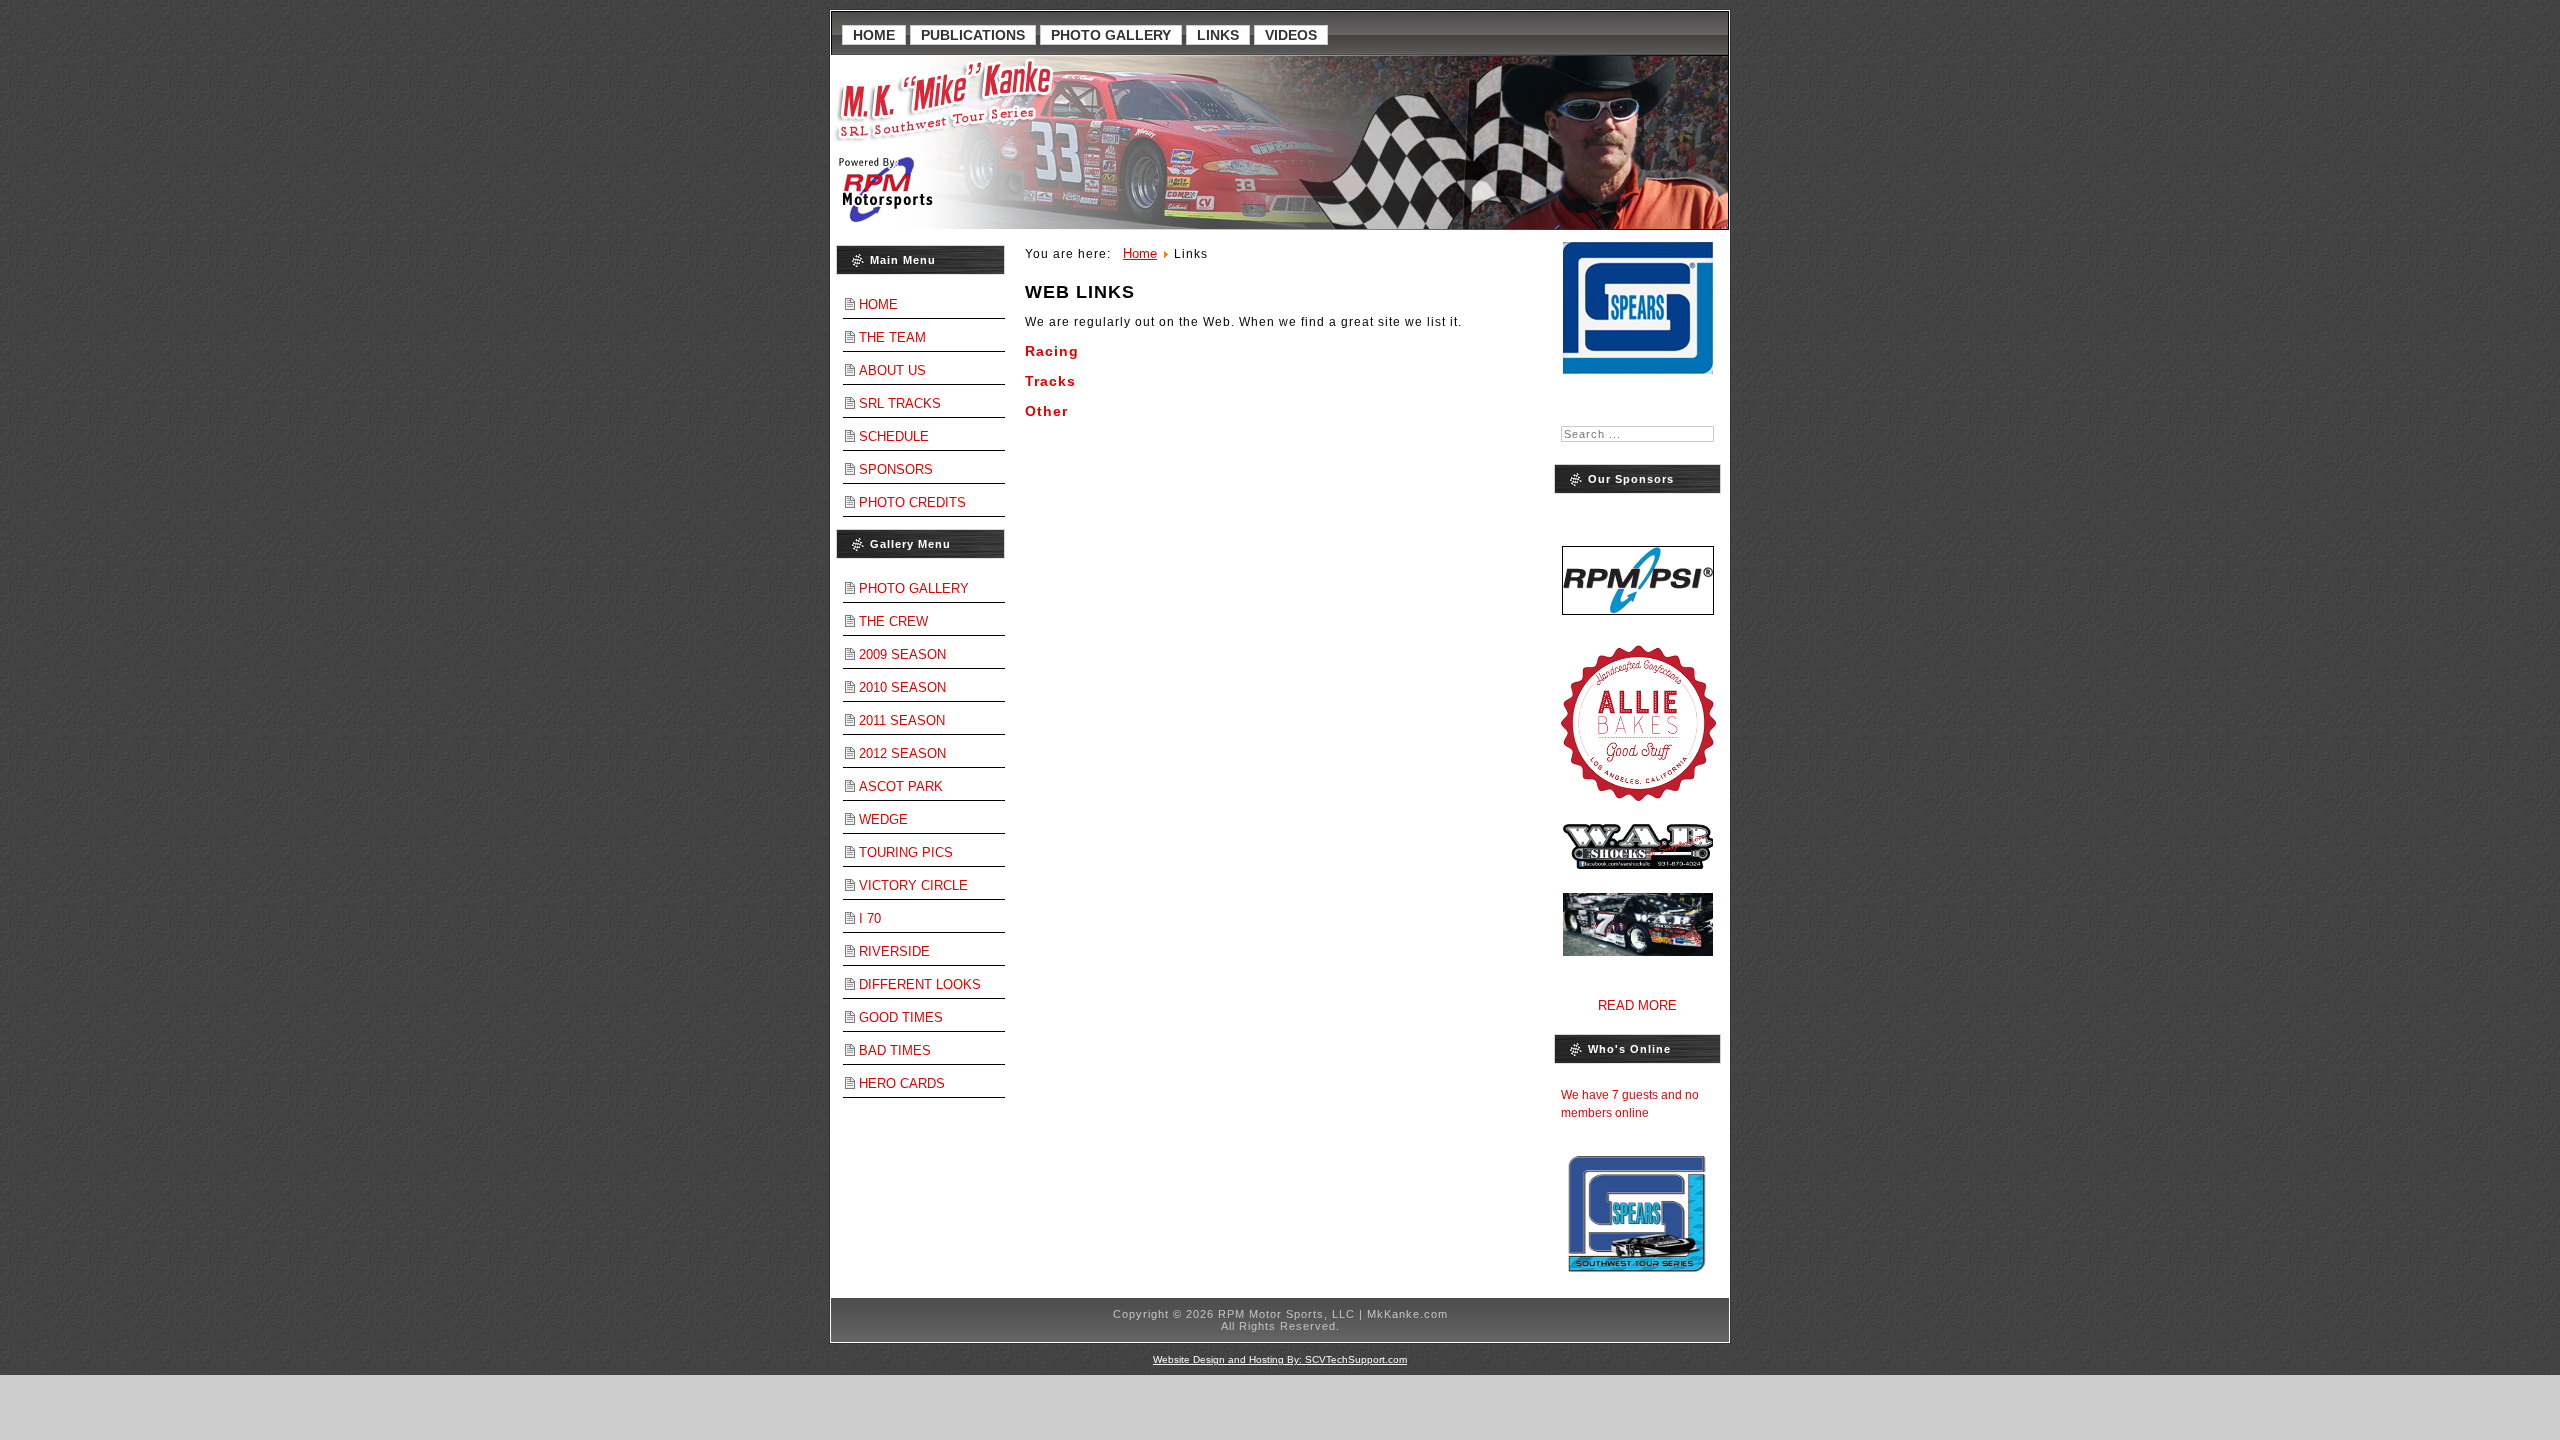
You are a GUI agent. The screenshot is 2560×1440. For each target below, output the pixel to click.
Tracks (1050, 381)
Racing (1052, 351)
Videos (1291, 35)
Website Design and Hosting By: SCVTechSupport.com (1280, 1359)
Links (1218, 35)
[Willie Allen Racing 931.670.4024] (1637, 847)
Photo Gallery (1111, 35)
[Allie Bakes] (1637, 722)
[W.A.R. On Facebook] (1637, 924)
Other (1046, 411)
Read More (1637, 1005)
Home (874, 35)
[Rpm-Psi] (1637, 558)
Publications (973, 35)
